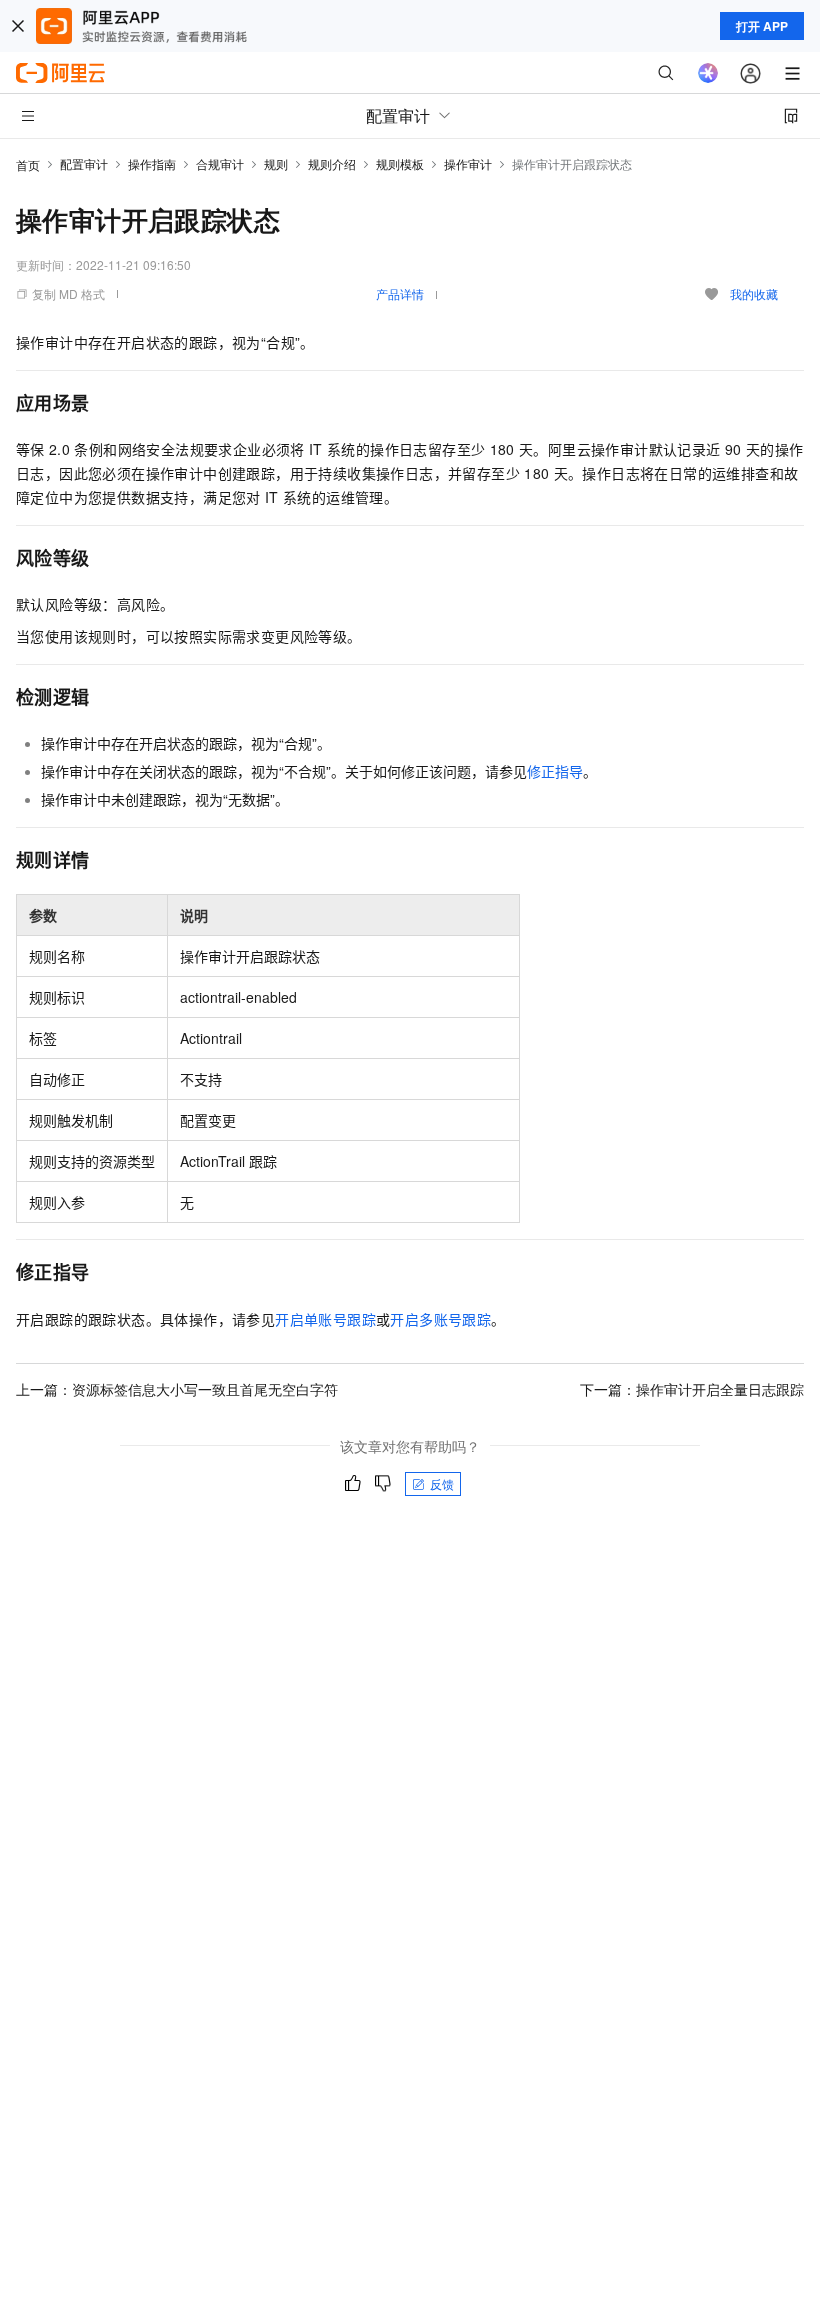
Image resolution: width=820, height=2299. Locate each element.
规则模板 (400, 163)
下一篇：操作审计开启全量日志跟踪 (692, 1389)
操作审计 (468, 163)
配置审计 (84, 163)
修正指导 (555, 771)
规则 (276, 163)
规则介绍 (332, 163)
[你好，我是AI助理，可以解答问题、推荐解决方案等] (708, 73)
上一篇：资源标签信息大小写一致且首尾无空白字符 (177, 1389)
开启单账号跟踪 (325, 1319)
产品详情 (400, 293)
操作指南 (152, 163)
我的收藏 (754, 293)
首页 (28, 164)
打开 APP (762, 26)
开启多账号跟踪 (440, 1319)
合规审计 (220, 163)
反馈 (442, 1483)
